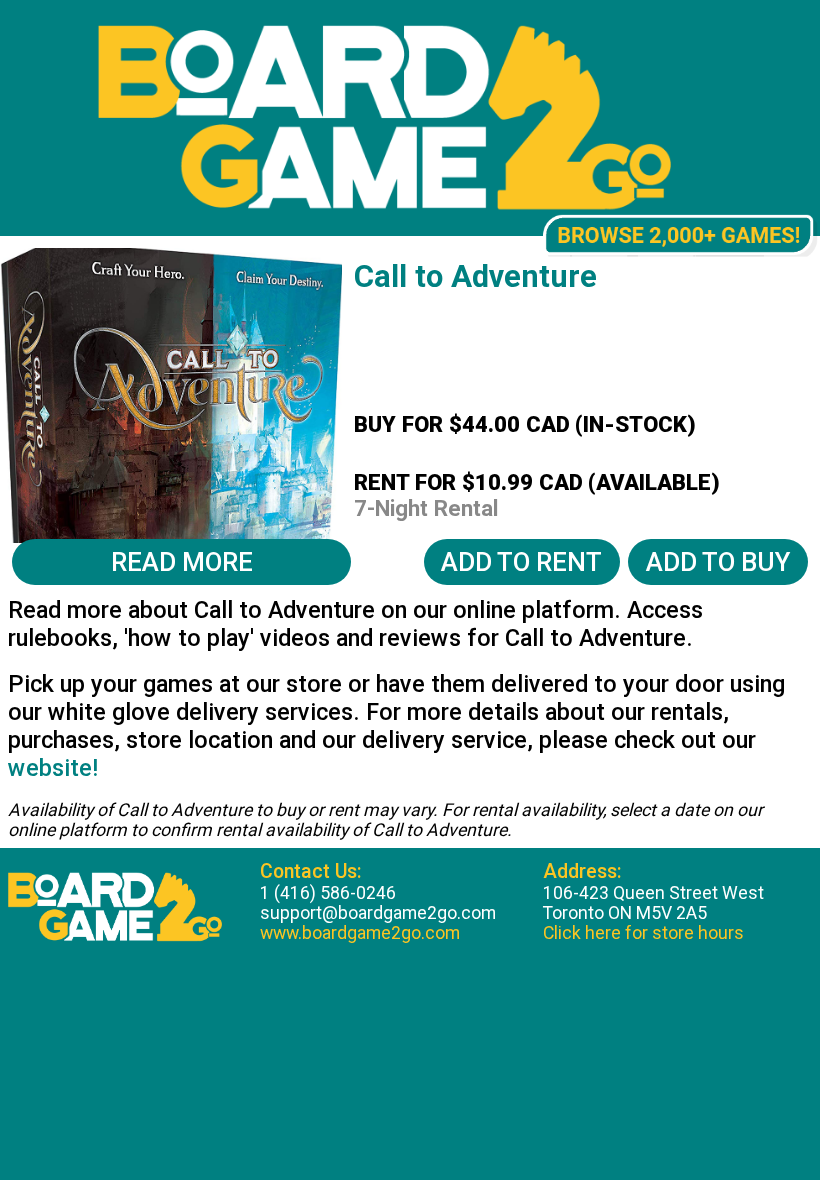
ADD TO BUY (718, 562)
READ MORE (182, 562)
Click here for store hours (643, 933)
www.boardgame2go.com (360, 933)
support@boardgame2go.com (378, 913)
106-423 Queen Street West (653, 893)
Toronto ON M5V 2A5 (625, 913)
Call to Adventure (475, 276)
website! (53, 768)
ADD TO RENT (521, 562)
